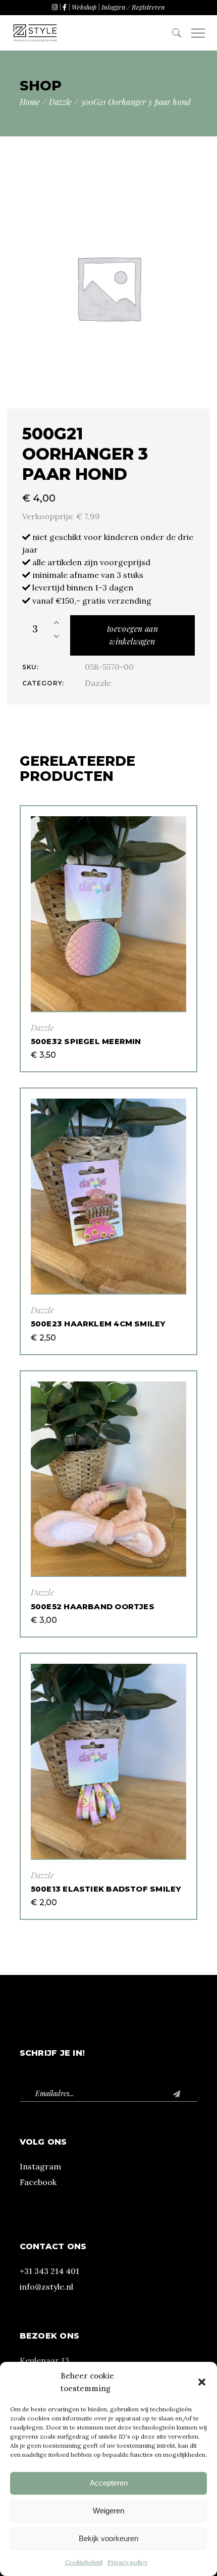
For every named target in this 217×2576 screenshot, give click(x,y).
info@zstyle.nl (46, 2287)
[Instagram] (55, 7)
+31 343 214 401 (49, 2271)
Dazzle (98, 683)
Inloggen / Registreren (133, 7)
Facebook (38, 2182)
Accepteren (109, 2483)
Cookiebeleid (84, 2562)
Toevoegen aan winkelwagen (132, 635)
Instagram (40, 2166)
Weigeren (108, 2511)
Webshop (84, 7)
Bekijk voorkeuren (108, 2538)
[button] (202, 2382)
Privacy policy (127, 2562)
